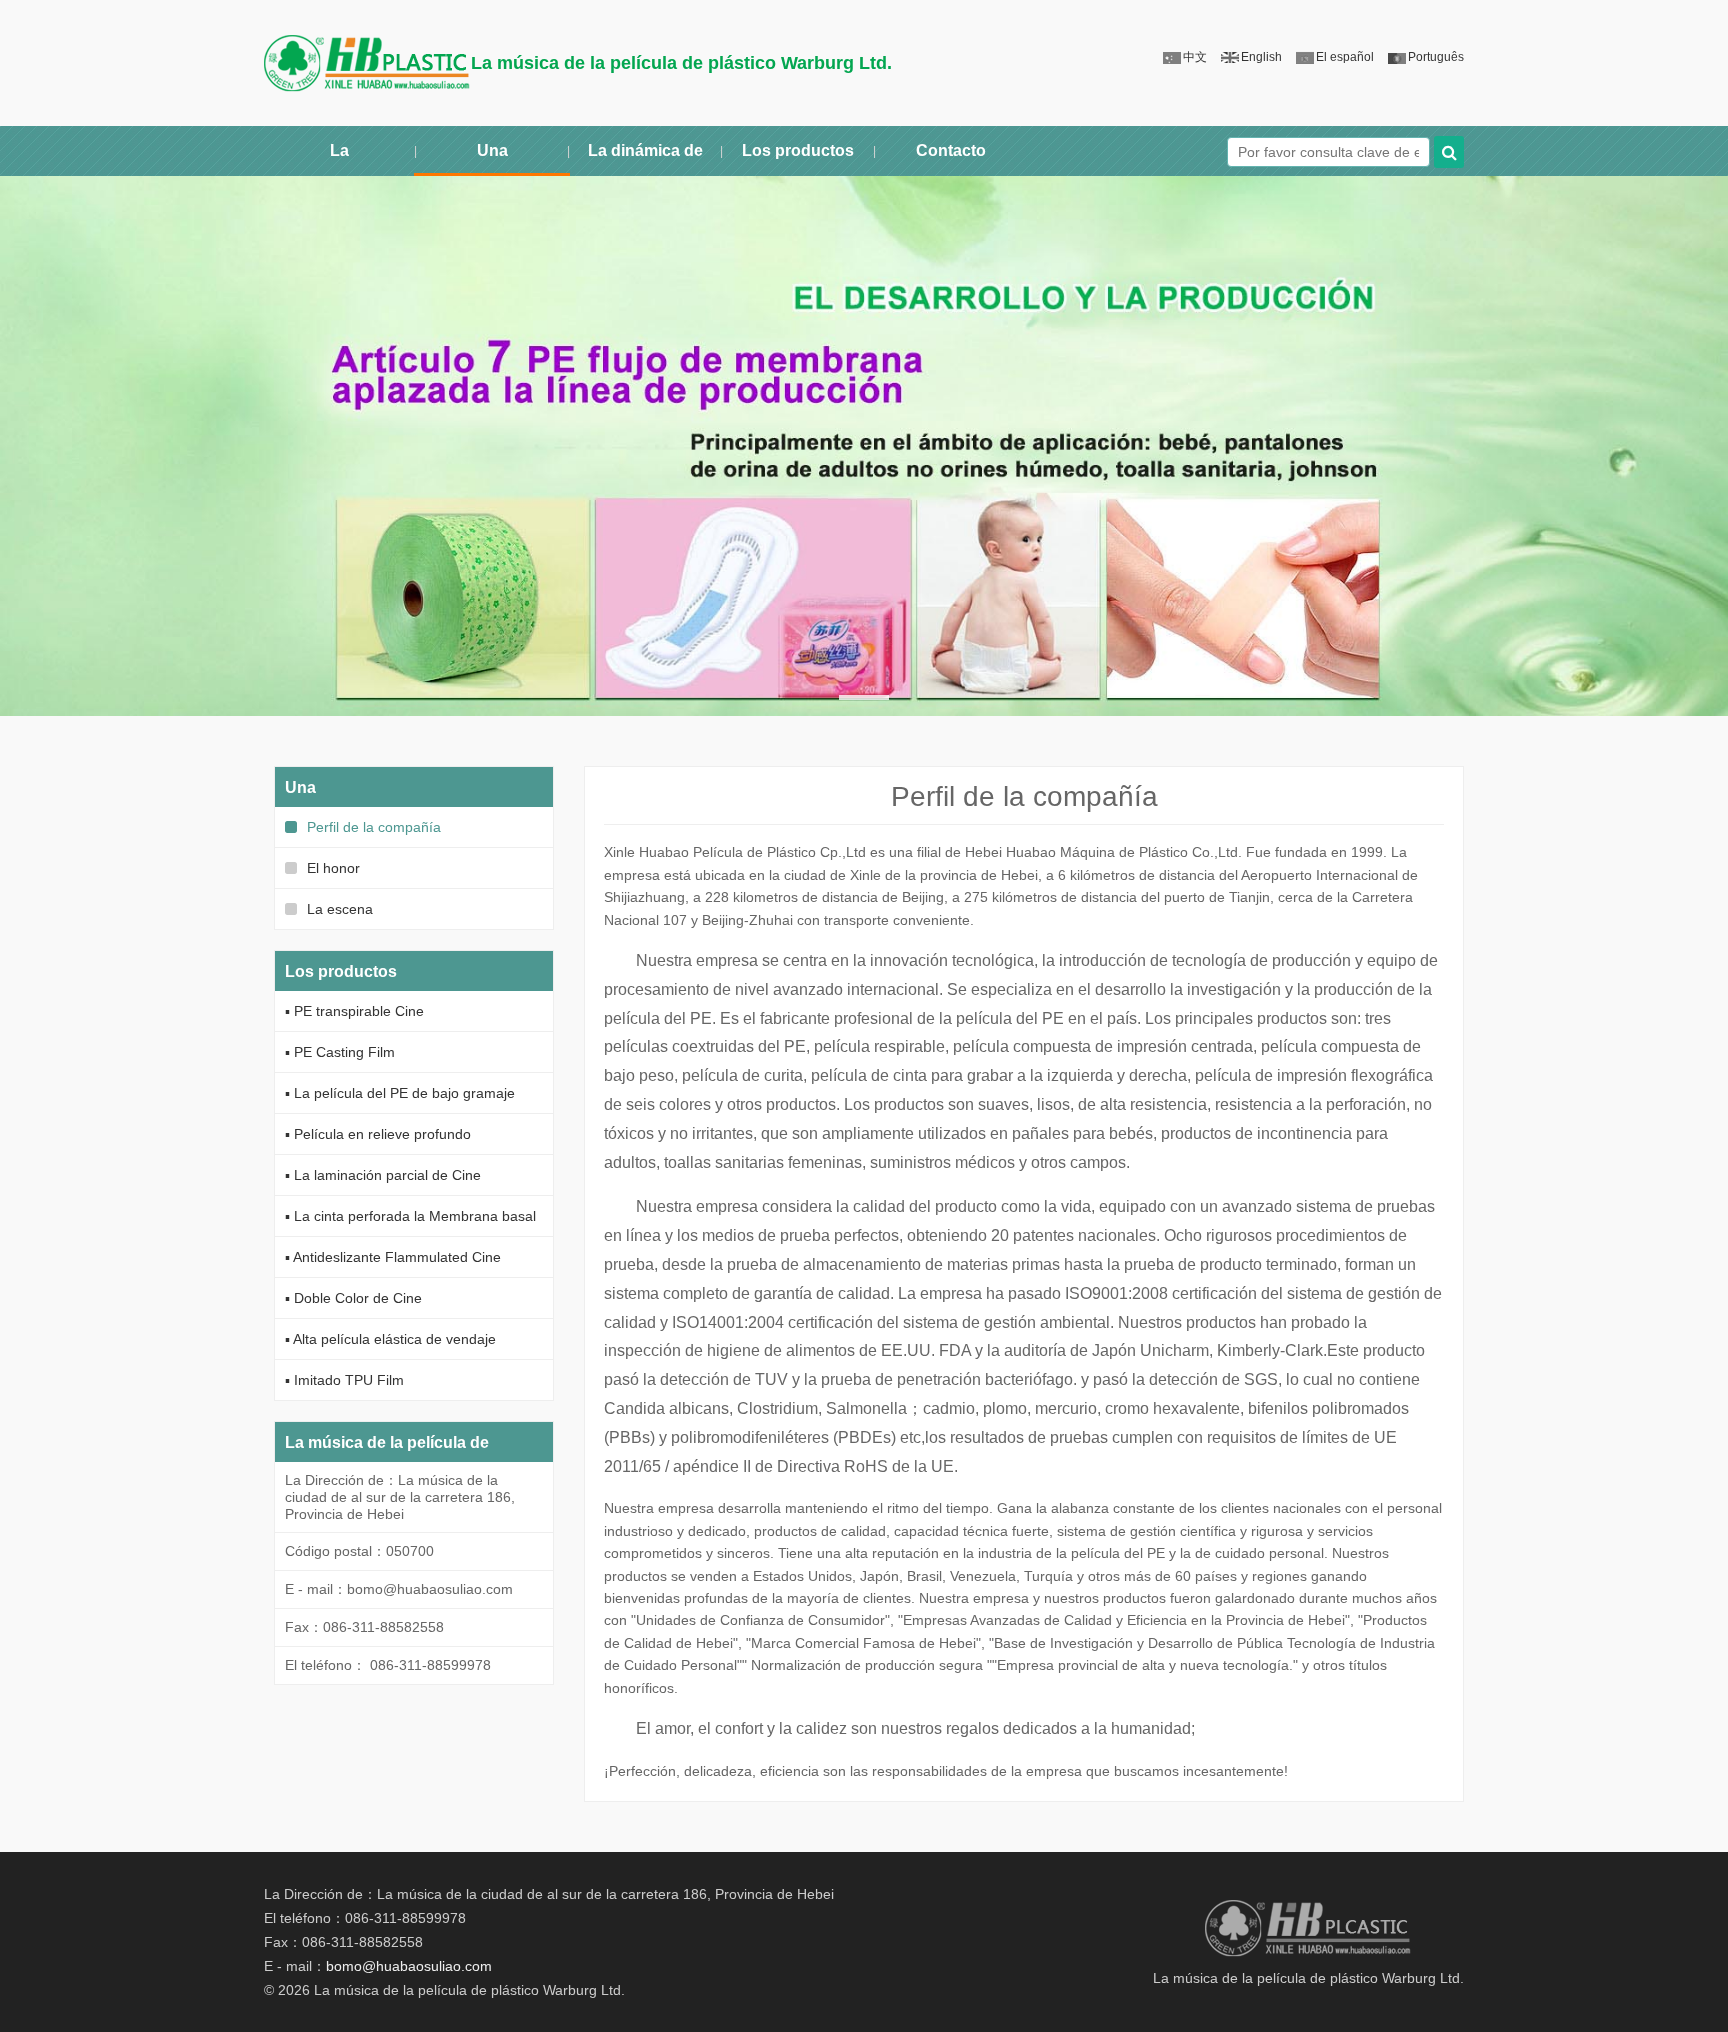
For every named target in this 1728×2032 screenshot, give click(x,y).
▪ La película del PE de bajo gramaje (400, 1093)
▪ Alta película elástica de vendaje (390, 1339)
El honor (331, 868)
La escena (338, 909)
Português (1436, 57)
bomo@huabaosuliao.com (409, 1966)
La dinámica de (645, 150)
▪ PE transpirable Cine (354, 1011)
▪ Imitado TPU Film (344, 1380)
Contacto (951, 150)
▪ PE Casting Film (340, 1052)
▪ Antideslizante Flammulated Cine (393, 1257)
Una (492, 150)
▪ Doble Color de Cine (353, 1298)
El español (1345, 57)
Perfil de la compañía (372, 827)
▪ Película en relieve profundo (378, 1134)
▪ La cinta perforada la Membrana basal (410, 1216)
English (1261, 57)
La (339, 150)
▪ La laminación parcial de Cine (383, 1175)
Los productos (798, 150)
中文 (1195, 57)
